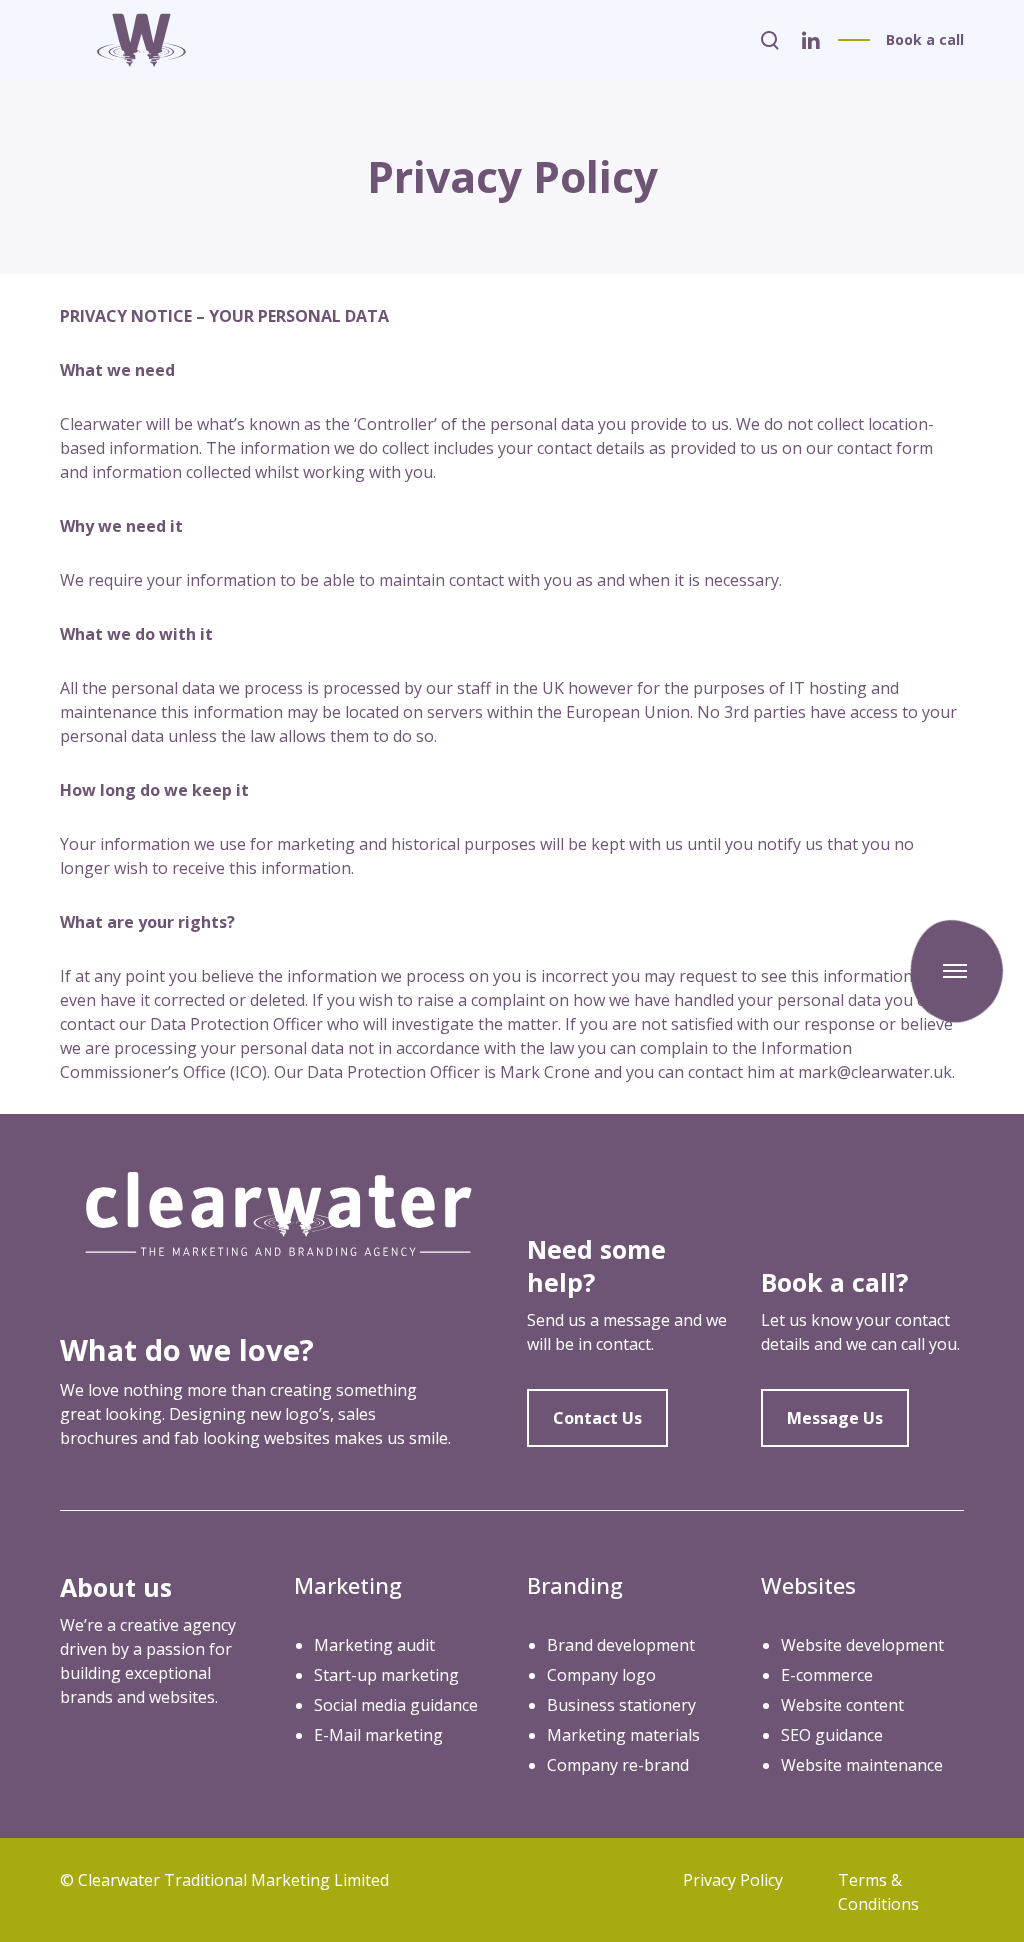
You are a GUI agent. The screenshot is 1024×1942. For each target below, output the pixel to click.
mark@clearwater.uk (875, 1072)
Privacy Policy (733, 1880)
